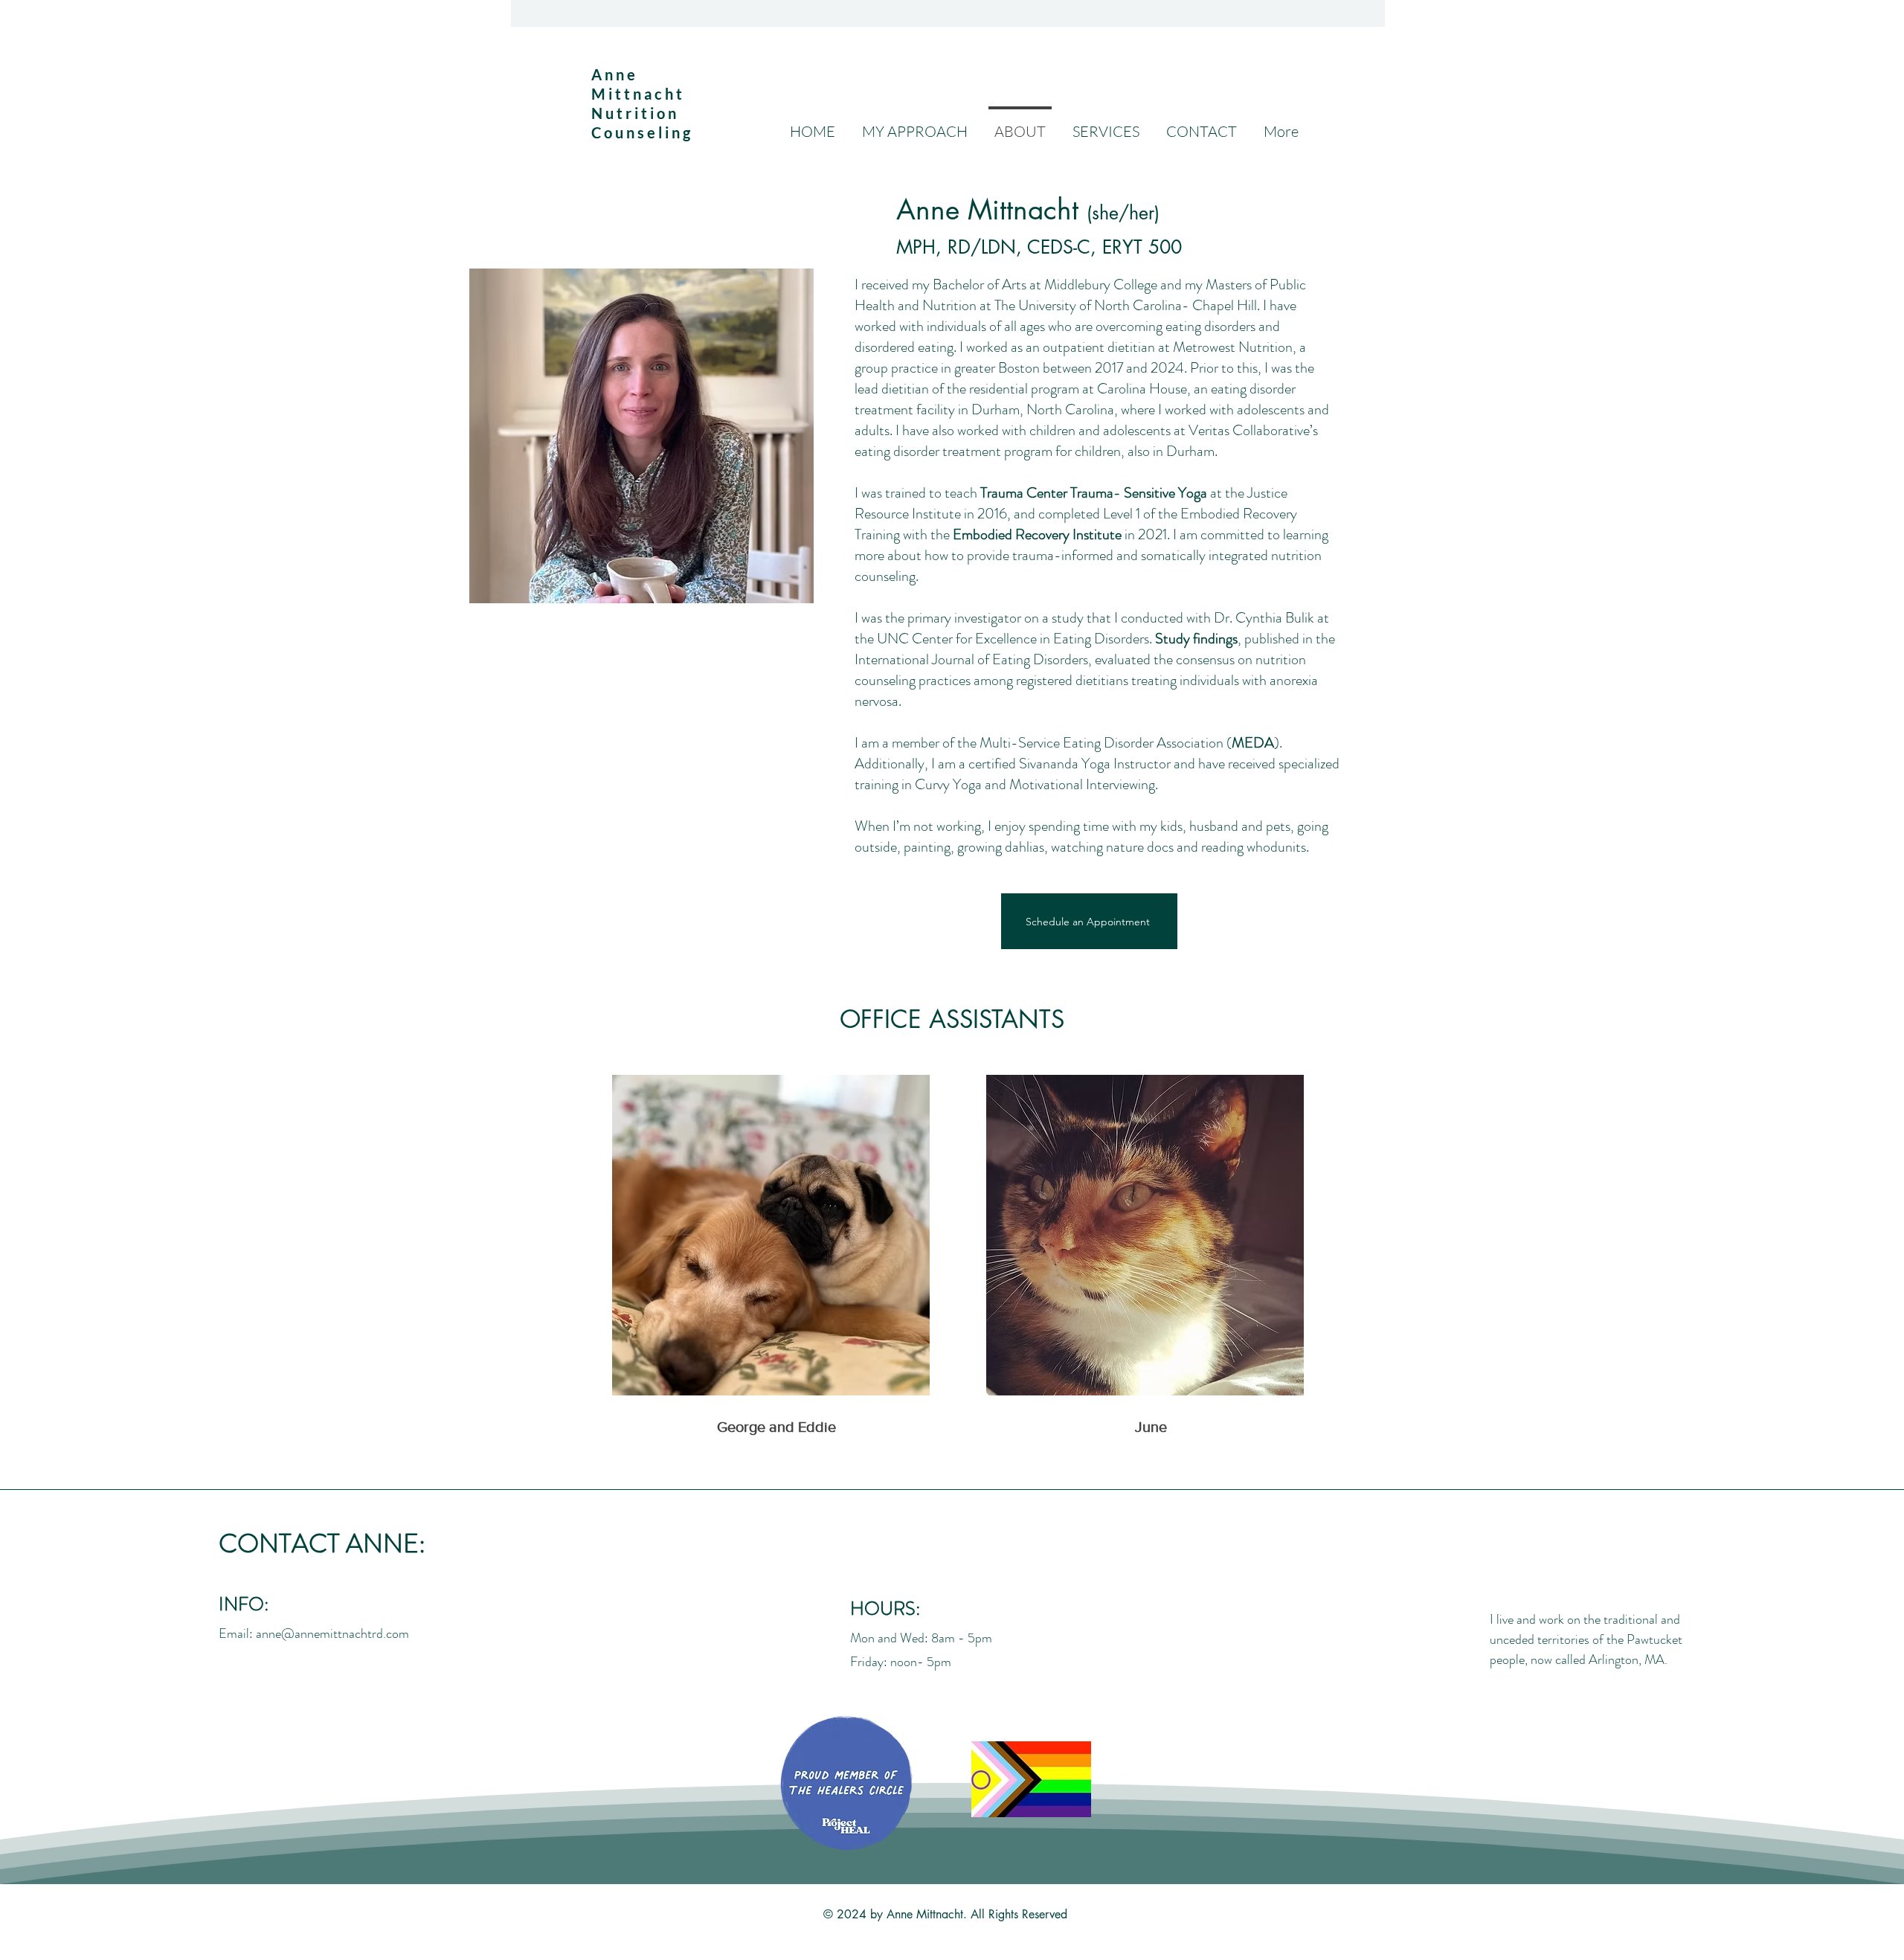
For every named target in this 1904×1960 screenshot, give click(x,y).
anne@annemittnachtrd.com (332, 1633)
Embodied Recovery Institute (1037, 534)
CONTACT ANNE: (322, 1543)
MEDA (1253, 743)
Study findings (1196, 639)
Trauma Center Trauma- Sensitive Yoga (1094, 493)
